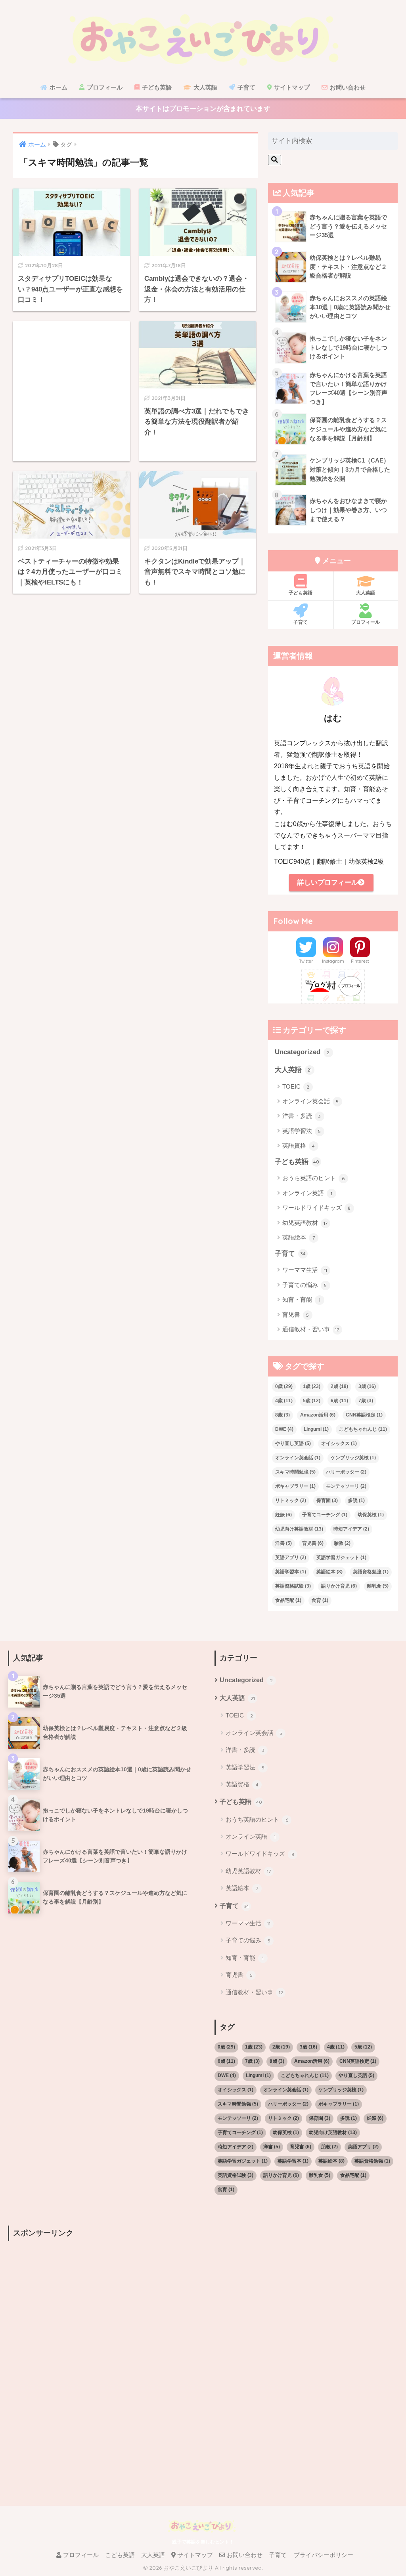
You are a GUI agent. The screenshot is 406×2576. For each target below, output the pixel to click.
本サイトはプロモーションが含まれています (203, 109)
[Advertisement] (71, 391)
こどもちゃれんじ (363, 1429)
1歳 (312, 1386)
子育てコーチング (325, 1515)
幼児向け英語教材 (299, 1529)
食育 (320, 1600)
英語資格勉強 (371, 1572)
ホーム (58, 87)
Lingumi (316, 1429)
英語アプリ (291, 1557)
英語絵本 (299, 1237)
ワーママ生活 (305, 1270)
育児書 (296, 1315)
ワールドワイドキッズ (317, 1208)
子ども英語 (156, 87)
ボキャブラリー (295, 1486)
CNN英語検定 (364, 1415)
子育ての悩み (305, 1285)
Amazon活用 (318, 1415)
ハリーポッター (346, 1472)
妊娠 (283, 1515)
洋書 (283, 1543)
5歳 (312, 1401)
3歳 (367, 1386)
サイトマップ (291, 87)
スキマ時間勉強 (295, 1472)
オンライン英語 (307, 1193)
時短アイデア (351, 1529)
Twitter (306, 961)
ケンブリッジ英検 (353, 1458)
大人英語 (205, 87)
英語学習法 (302, 1131)
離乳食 (378, 1586)
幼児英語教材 (305, 1223)
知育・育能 (301, 1299)
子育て (246, 87)
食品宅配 (288, 1600)
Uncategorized (302, 1052)
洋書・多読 (302, 1116)
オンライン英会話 (311, 1101)
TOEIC (296, 1086)
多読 (356, 1500)
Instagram (333, 961)
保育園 (327, 1500)
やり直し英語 (293, 1443)
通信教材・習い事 (311, 1329)
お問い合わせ (347, 87)
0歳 (284, 1386)
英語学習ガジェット (341, 1557)
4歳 (284, 1401)
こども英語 (120, 2555)
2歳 (339, 1386)
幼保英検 (371, 1515)
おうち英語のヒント (314, 1178)
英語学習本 (291, 1572)
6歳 (339, 1401)
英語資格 (299, 1145)
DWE (284, 1429)
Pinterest (360, 961)
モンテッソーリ (346, 1486)
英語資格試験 (293, 1586)
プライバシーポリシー (324, 2555)
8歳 (282, 1415)
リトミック (291, 1500)
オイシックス (339, 1443)
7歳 (366, 1401)
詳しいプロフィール (328, 882)
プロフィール (104, 87)
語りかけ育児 (339, 1586)
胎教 (342, 1543)
